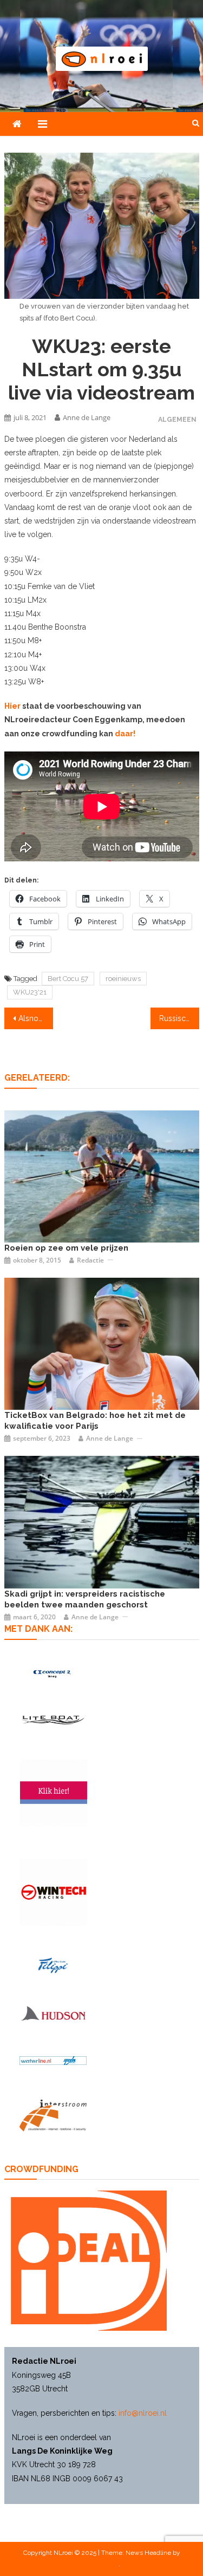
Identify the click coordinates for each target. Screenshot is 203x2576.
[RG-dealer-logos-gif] (53, 1965)
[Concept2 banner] (53, 1674)
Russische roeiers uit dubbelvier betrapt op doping (179, 1018)
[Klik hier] (54, 1892)
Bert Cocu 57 (68, 979)
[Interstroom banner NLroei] (53, 2116)
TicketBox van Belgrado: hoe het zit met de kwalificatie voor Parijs (95, 1421)
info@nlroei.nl (143, 2413)
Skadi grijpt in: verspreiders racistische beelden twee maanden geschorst (85, 1599)
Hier (13, 706)
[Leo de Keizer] (102, 1343)
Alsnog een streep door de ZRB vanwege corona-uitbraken (36, 1018)
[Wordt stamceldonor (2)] (54, 1793)
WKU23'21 (30, 992)
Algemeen (177, 419)
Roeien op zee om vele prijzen (66, 1248)
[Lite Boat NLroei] (53, 1720)
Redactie (90, 1260)
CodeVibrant (101, 2564)
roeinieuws (123, 979)
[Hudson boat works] (53, 2013)
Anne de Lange (87, 417)
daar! (125, 734)
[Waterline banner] (53, 2060)
